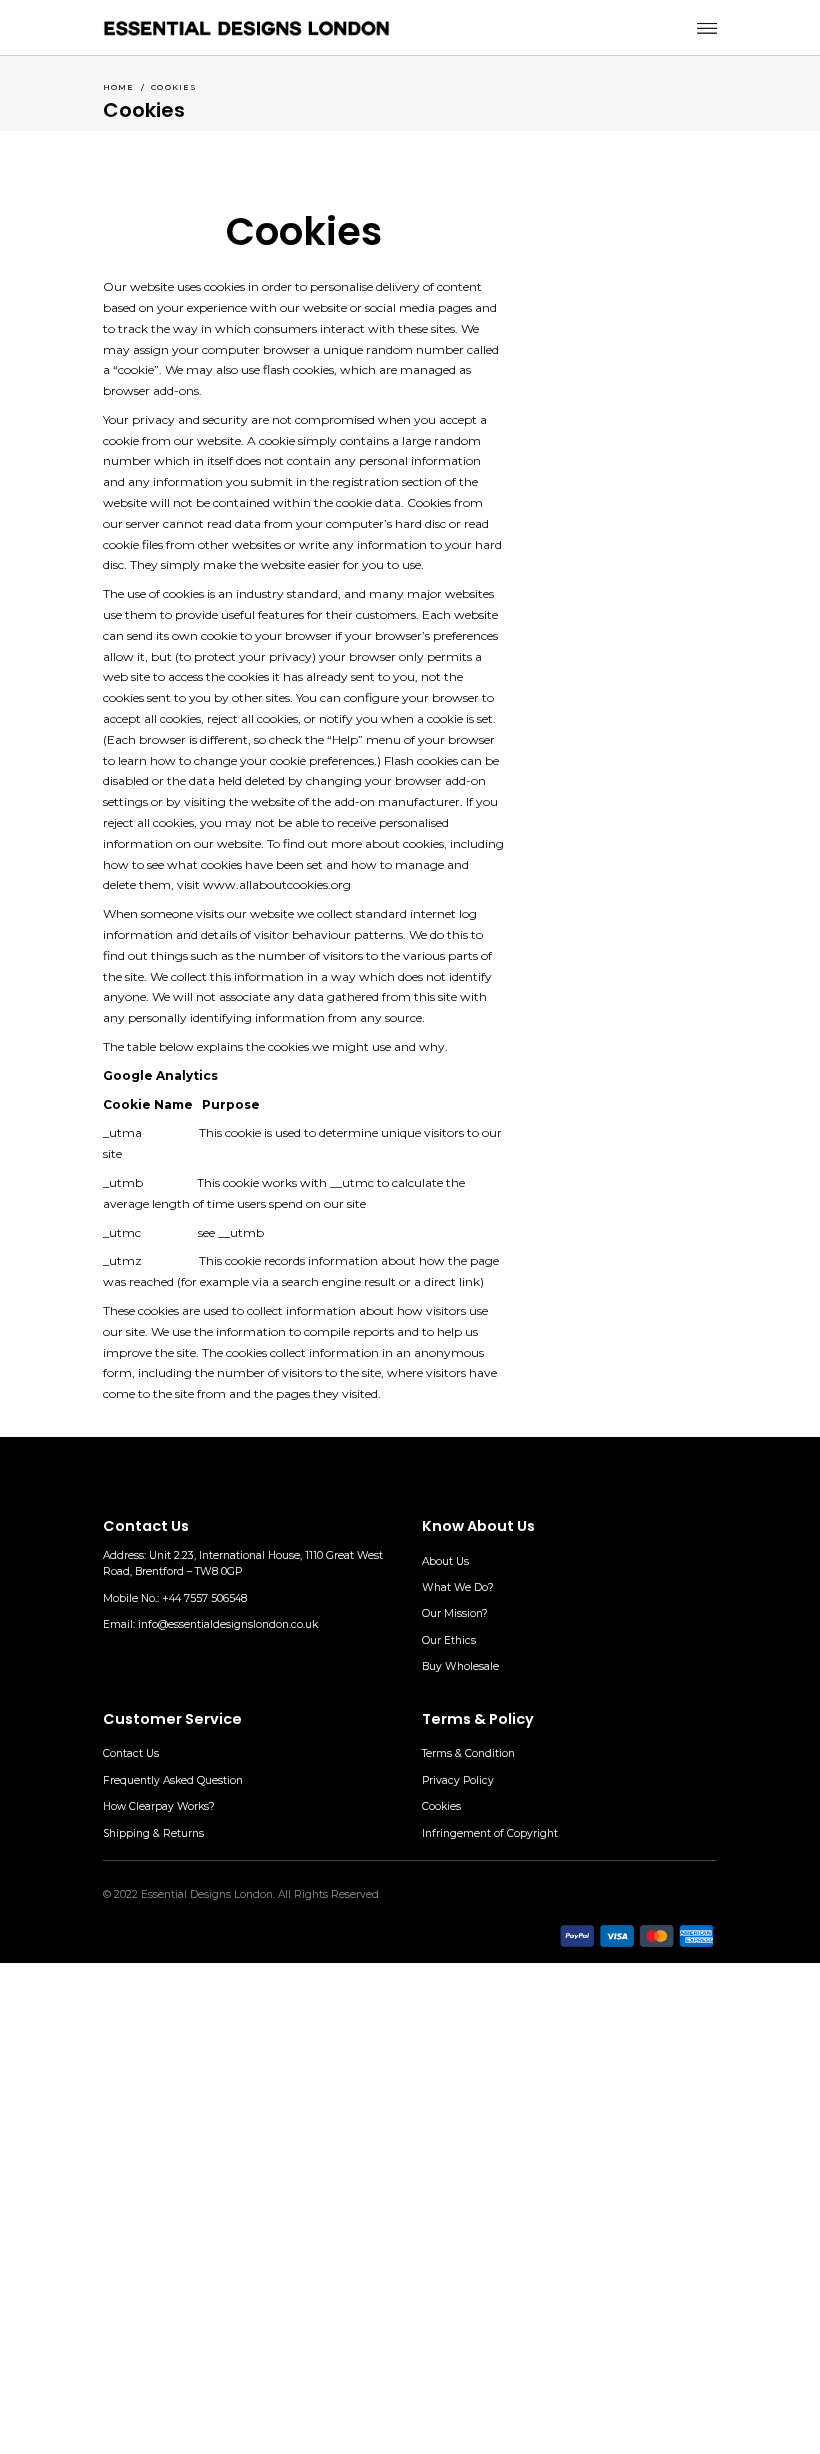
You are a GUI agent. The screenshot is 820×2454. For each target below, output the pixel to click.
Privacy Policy (458, 1780)
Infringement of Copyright (490, 1833)
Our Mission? (455, 1613)
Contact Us (131, 1753)
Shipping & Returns (153, 1833)
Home (119, 87)
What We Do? (458, 1587)
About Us (445, 1561)
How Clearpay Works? (159, 1806)
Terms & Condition (468, 1753)
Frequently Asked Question (173, 1780)
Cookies (441, 1806)
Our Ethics (449, 1640)
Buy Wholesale (460, 1666)
